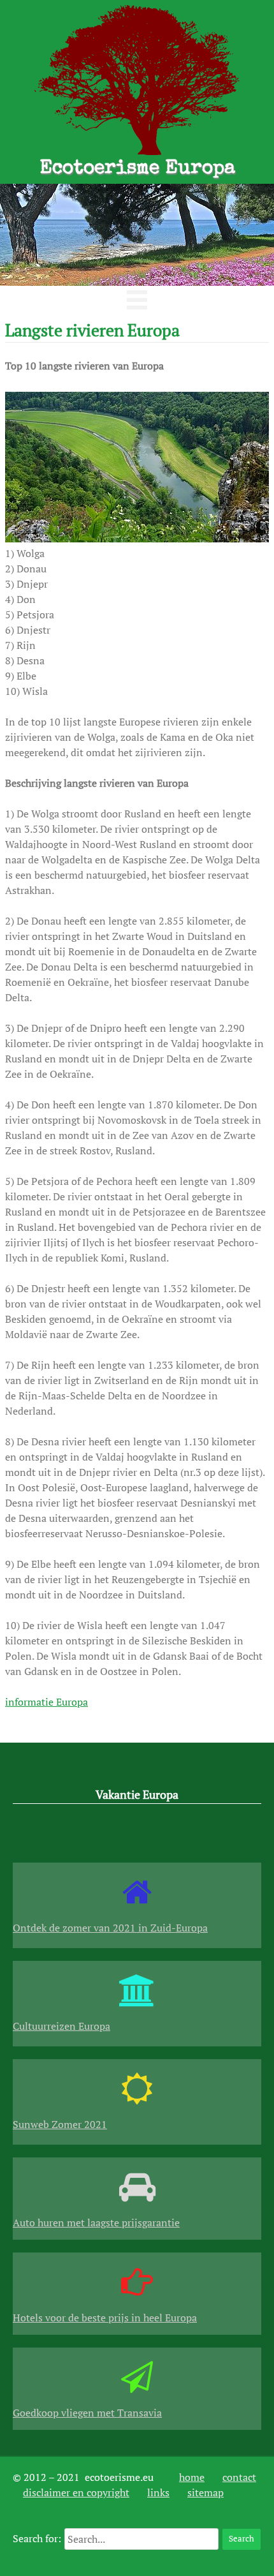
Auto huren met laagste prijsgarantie (96, 2222)
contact (239, 2477)
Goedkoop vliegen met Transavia (87, 2413)
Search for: (37, 2538)
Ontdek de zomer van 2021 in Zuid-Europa (110, 1928)
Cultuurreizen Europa (61, 2026)
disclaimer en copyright (76, 2492)
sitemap (205, 2492)
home (192, 2477)
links (158, 2492)
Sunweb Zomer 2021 (60, 2124)
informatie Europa (47, 1702)
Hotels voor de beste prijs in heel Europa (105, 2318)
